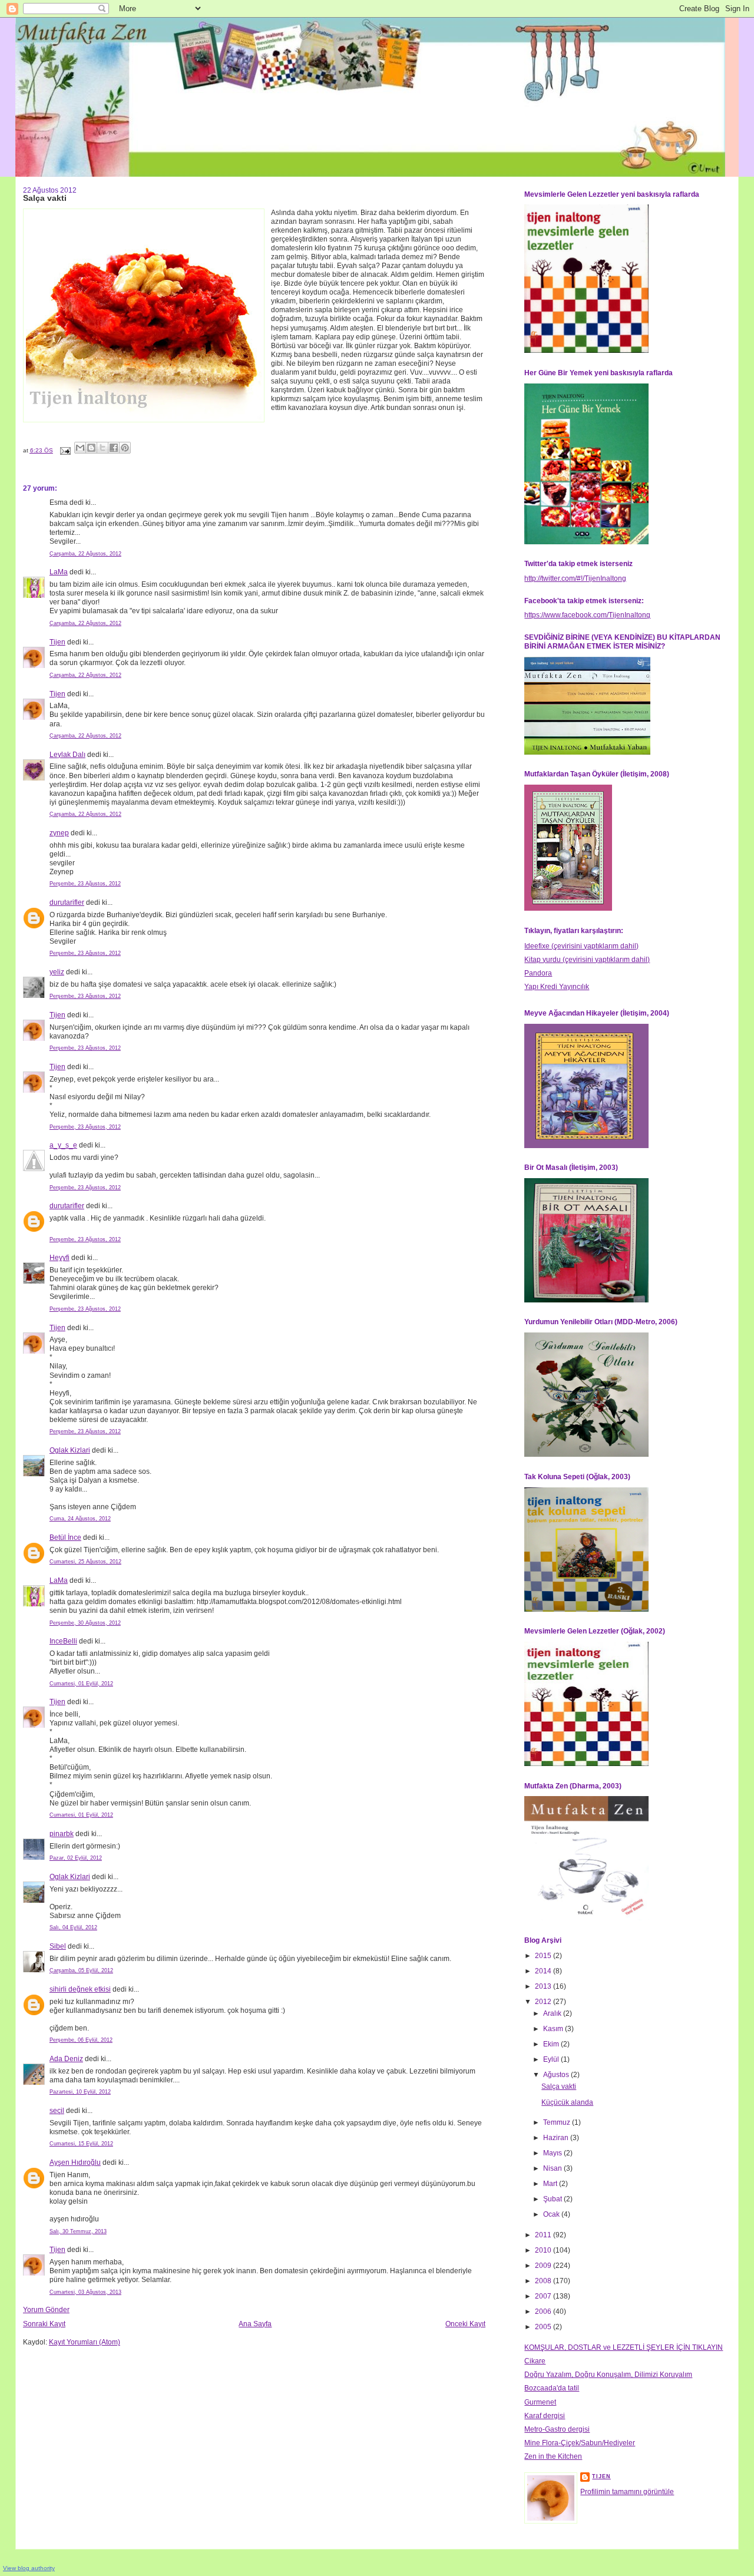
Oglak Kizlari (70, 1450)
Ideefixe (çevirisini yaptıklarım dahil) (581, 946)
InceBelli (63, 1641)
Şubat (553, 2199)
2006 (544, 2312)
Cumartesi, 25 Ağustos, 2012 (85, 1562)
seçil (57, 2111)
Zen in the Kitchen (553, 2456)
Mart (551, 2184)
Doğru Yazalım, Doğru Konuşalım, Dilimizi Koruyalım (608, 2375)
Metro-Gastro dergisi (557, 2429)
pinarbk (62, 1834)
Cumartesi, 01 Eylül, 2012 (81, 1684)
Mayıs (553, 2153)
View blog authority (29, 2568)
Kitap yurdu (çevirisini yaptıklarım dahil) (587, 960)
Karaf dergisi (545, 2416)
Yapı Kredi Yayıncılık (557, 987)
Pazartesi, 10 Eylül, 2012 (80, 2092)
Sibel (58, 1946)
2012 (544, 2002)
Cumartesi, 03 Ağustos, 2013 (85, 2292)
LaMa (59, 572)
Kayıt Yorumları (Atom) (85, 2342)
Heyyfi (59, 1258)
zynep (59, 833)
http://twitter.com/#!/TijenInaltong (575, 578)
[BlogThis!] (91, 448)
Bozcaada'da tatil (552, 2388)
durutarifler (67, 902)
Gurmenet (540, 2402)
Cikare (535, 2361)
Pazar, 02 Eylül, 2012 (76, 1858)
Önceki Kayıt (465, 2324)
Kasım (554, 2029)
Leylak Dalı (67, 755)
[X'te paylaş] (102, 448)
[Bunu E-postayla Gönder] (80, 448)
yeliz (57, 972)
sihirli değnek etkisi (80, 1989)
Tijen (57, 642)
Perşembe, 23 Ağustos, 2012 (85, 884)
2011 (544, 2235)
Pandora (538, 973)
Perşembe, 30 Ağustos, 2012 (85, 1623)
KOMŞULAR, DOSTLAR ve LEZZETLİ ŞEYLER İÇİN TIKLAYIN (624, 2347)
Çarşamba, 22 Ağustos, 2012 (85, 554)
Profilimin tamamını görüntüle (627, 2492)
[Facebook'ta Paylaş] (114, 448)
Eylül (552, 2059)
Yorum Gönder (46, 2310)
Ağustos (557, 2075)
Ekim (552, 2044)
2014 (544, 1971)
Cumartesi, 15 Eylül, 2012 (81, 2144)
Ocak (552, 2214)
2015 (544, 1956)
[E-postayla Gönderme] (65, 450)
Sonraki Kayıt (44, 2324)
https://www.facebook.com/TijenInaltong (587, 615)
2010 (544, 2250)
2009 (544, 2266)
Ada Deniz (66, 2059)
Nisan (553, 2168)
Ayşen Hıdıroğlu (75, 2162)
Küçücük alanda (567, 2102)
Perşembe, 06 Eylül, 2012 (81, 2040)
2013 (544, 1986)
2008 (544, 2281)
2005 (544, 2327)
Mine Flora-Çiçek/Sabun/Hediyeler (580, 2443)
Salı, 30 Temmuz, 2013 (78, 2231)
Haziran (557, 2138)
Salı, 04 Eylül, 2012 (73, 1927)
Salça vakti (559, 2086)
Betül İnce (65, 1537)
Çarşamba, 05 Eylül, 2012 (81, 1970)
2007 (544, 2296)
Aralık (553, 2013)
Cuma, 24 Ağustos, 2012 (80, 1519)
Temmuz (558, 2122)
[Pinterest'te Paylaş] (125, 448)
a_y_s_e (63, 1145)
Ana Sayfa (255, 2324)
